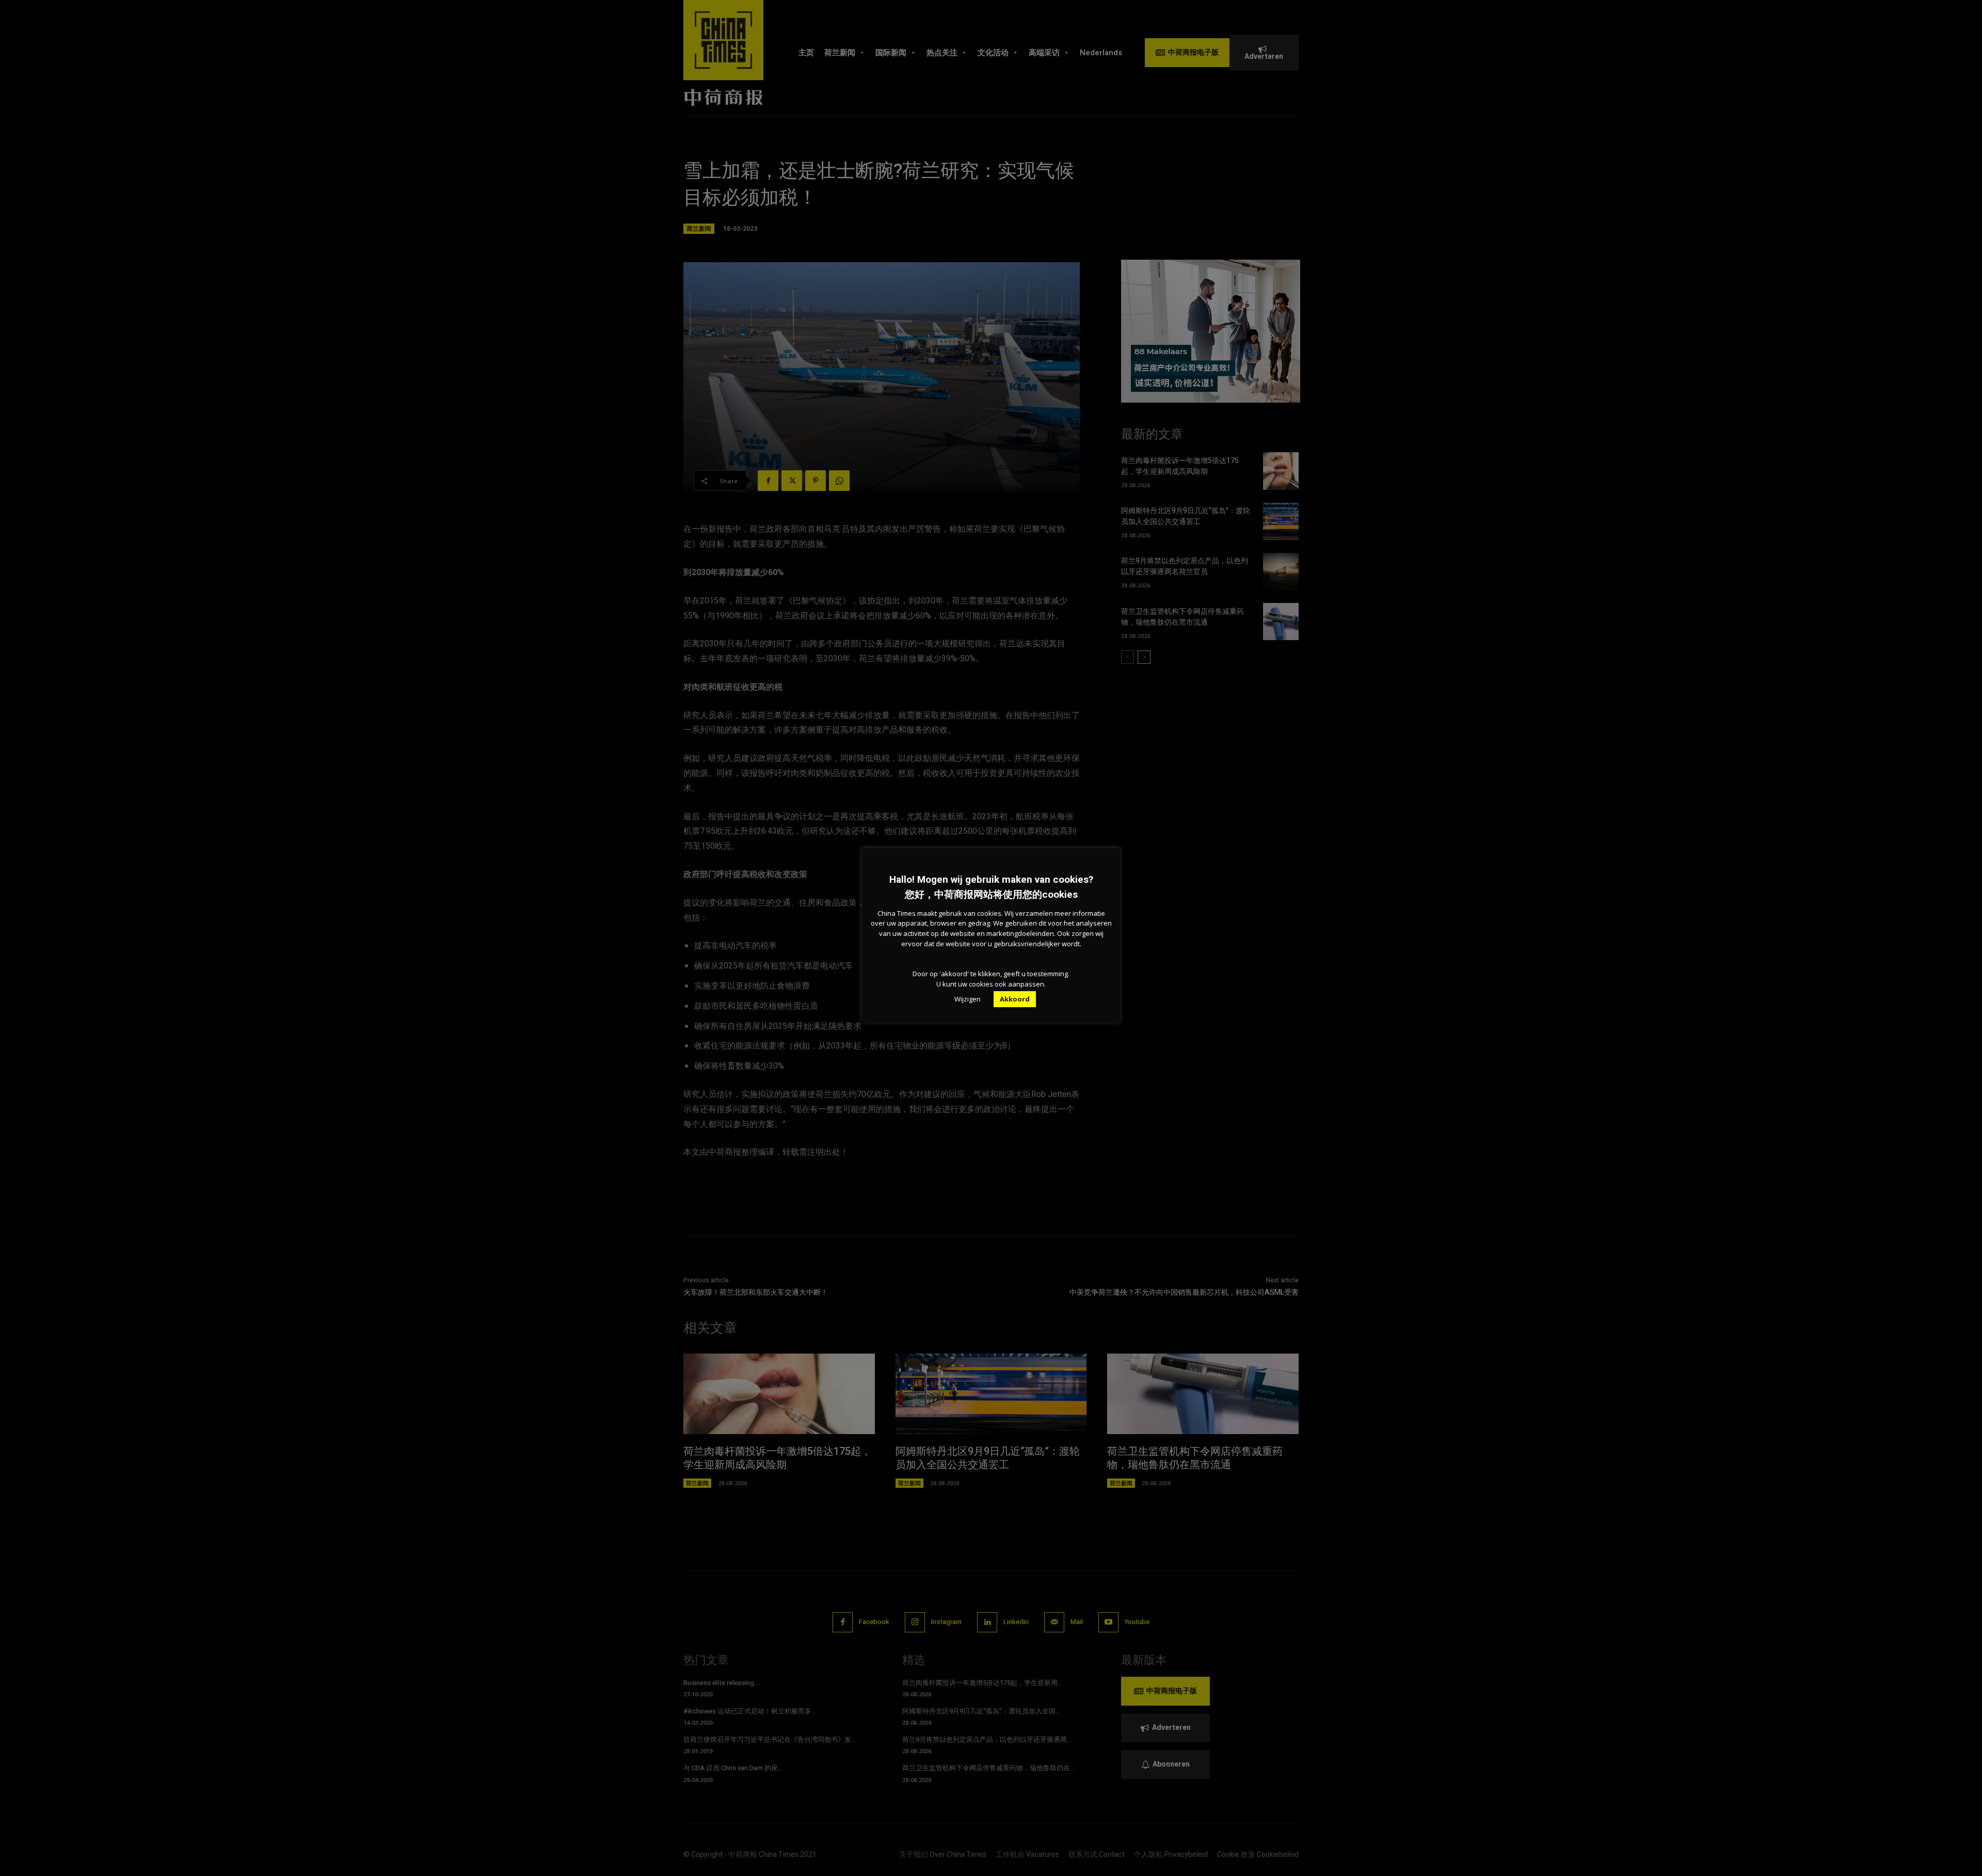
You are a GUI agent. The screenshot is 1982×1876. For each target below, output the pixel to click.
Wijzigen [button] (968, 999)
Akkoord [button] (1015, 999)
